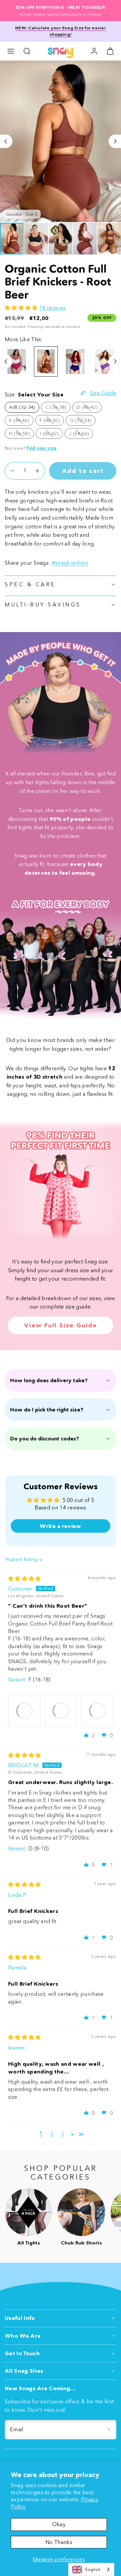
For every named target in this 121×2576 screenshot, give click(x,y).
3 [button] (62, 2134)
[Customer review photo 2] (61, 1710)
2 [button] (52, 2134)
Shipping (35, 327)
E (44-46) (21, 421)
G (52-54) (83, 421)
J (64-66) (81, 434)
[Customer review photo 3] (97, 1710)
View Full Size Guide (61, 1325)
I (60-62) (51, 434)
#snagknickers (70, 563)
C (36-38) (58, 408)
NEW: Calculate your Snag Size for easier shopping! (61, 31)
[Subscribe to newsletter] (109, 2430)
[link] (94, 51)
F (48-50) (52, 421)
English (93, 2569)
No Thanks (59, 2542)
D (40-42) (89, 408)
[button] (11, 51)
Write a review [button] (60, 1526)
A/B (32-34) (22, 407)
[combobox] (91, 2569)
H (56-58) (22, 434)
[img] (25, 1578)
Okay (59, 2524)
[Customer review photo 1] (24, 1710)
